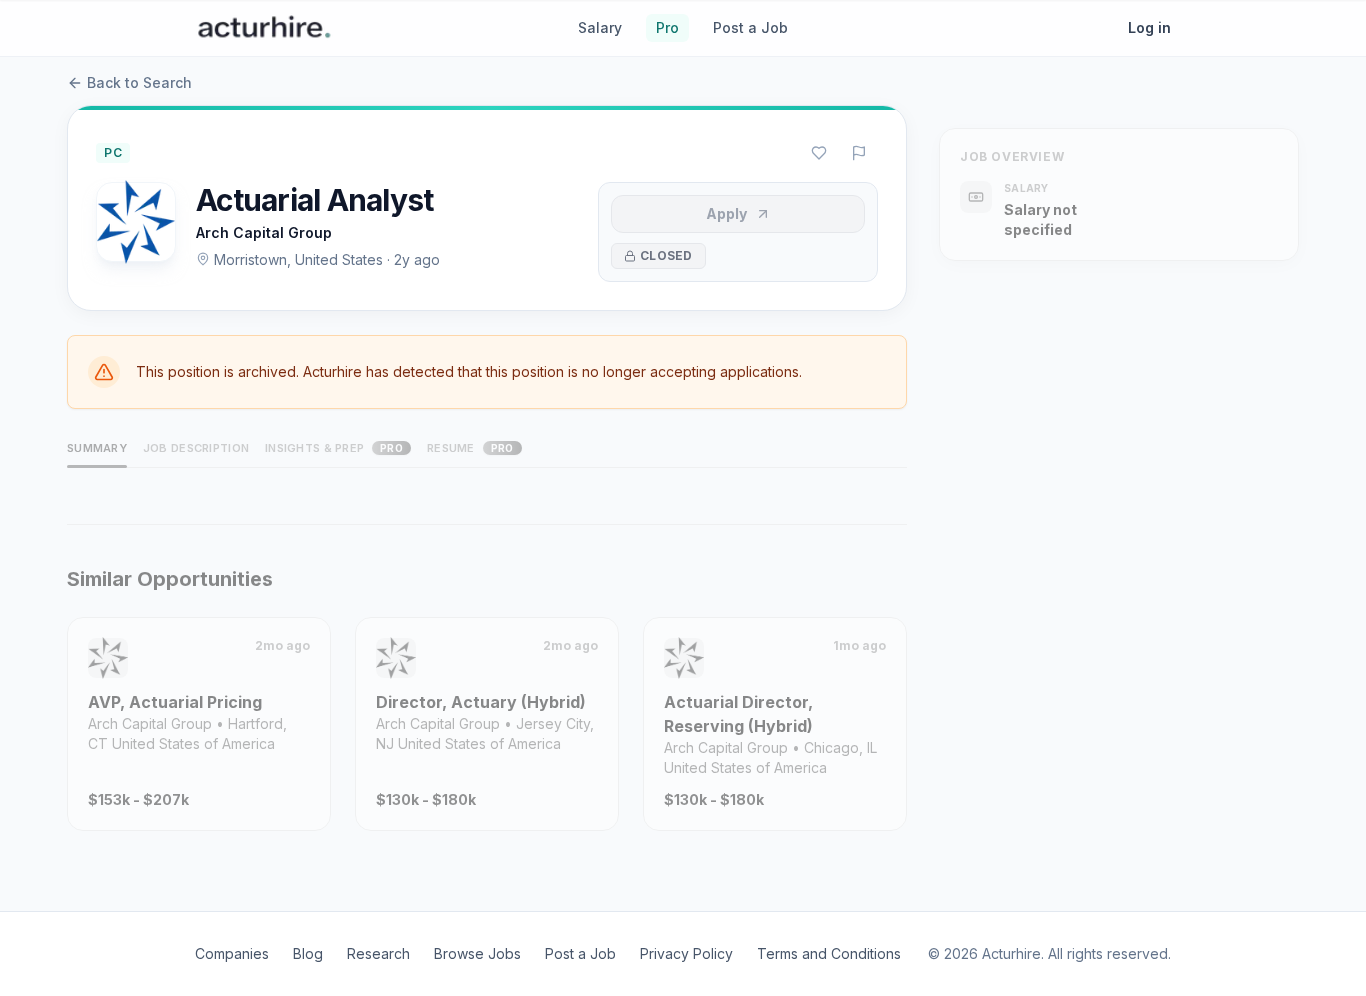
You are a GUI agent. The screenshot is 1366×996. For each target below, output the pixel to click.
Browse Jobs (477, 953)
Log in (1149, 27)
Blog (308, 953)
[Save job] (819, 153)
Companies (232, 953)
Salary (600, 27)
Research (378, 953)
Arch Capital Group (264, 232)
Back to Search (139, 82)
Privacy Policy (686, 953)
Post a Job (750, 27)
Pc (113, 152)
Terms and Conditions (829, 953)
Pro (667, 27)
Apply (726, 213)
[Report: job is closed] (859, 153)
